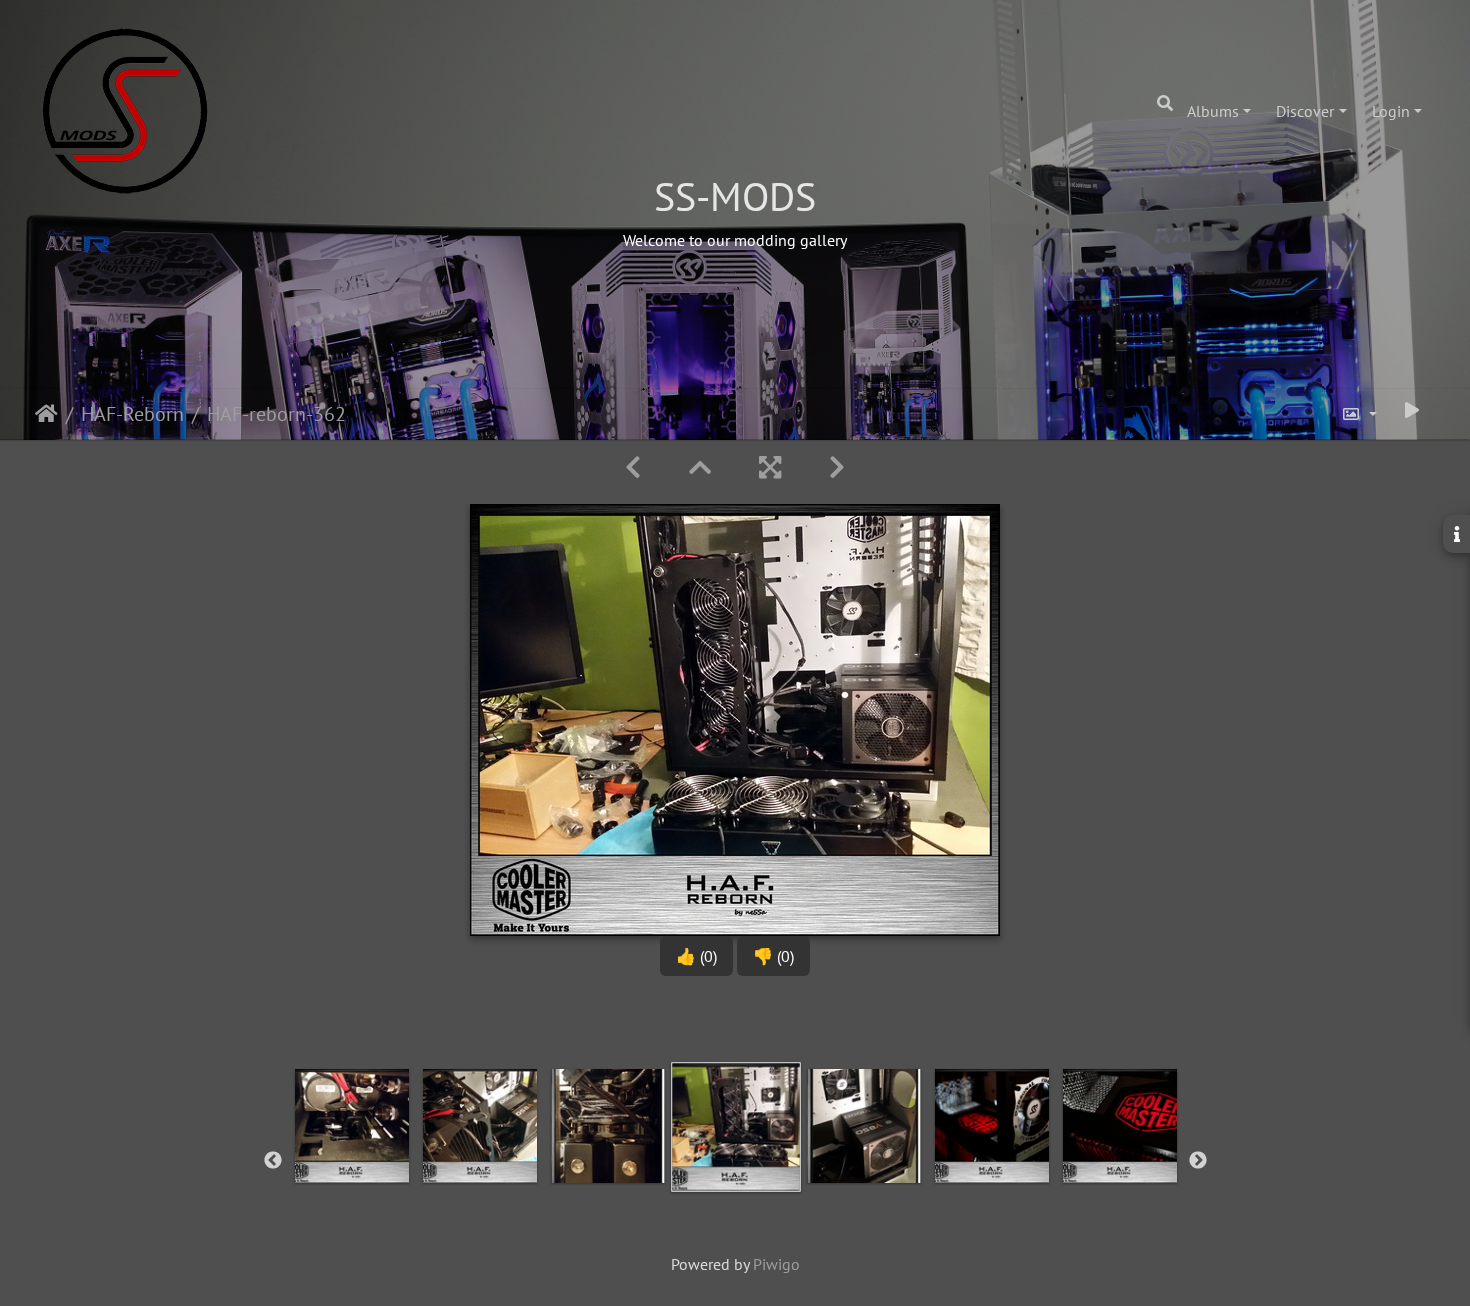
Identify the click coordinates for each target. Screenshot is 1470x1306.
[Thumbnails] (700, 467)
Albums (1213, 111)
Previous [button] (273, 1161)
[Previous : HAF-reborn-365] (633, 467)
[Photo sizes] (1359, 414)
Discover (1305, 111)
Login (1391, 111)
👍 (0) (696, 956)
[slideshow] (1412, 410)
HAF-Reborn (132, 414)
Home (46, 414)
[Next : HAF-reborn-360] (837, 467)
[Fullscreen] (770, 467)
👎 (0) (773, 956)
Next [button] (1198, 1161)
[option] (352, 1157)
